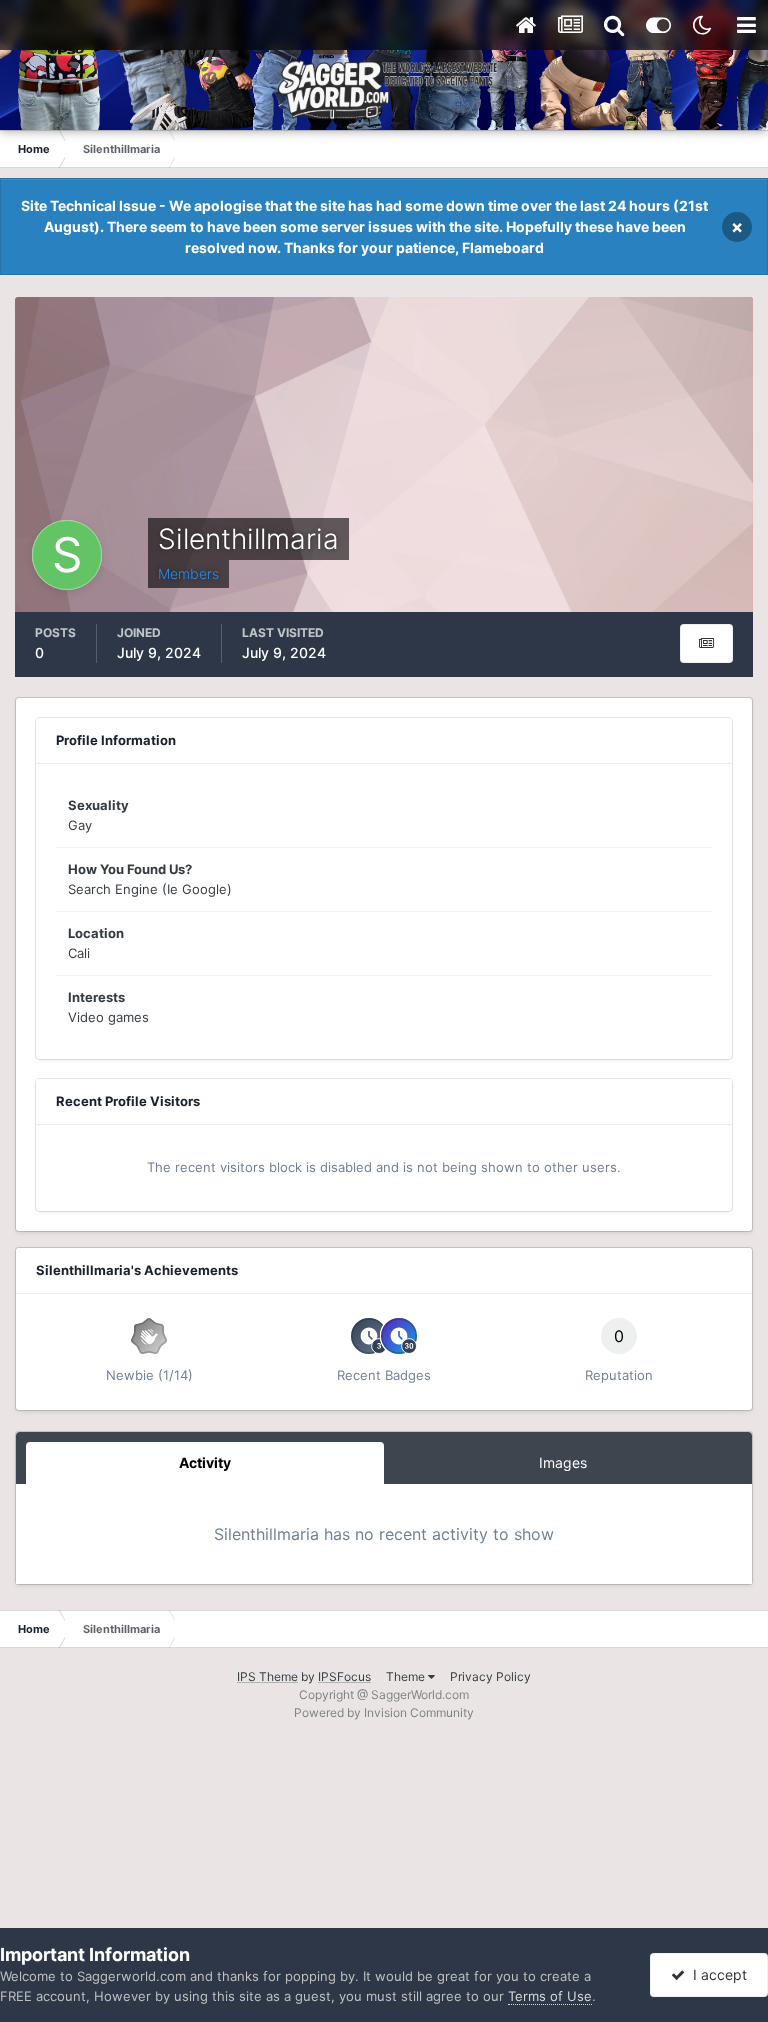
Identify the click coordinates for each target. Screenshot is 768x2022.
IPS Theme (267, 1676)
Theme (407, 1676)
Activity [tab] (205, 1462)
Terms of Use (550, 1996)
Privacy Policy (490, 1676)
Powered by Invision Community (384, 1712)
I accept (716, 1974)
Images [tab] (563, 1462)
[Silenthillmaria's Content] (706, 643)
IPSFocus (344, 1676)
